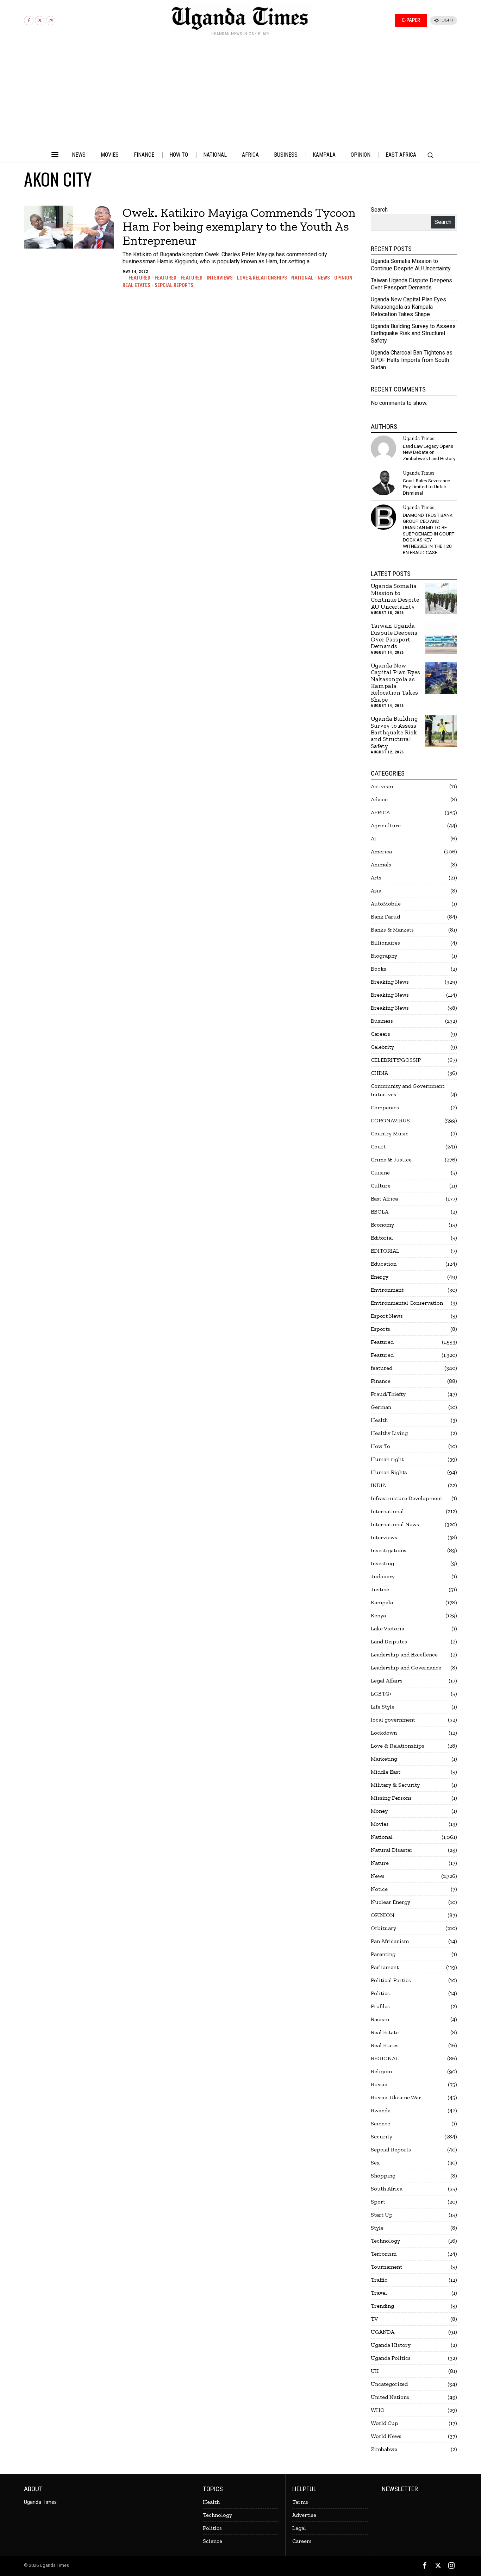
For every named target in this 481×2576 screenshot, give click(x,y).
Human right (387, 1459)
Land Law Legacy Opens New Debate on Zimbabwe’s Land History (429, 452)
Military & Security (395, 1785)
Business (382, 1021)
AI (373, 838)
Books (379, 969)
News (324, 278)
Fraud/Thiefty (388, 1394)
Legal (299, 2528)
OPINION (343, 278)
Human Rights (389, 1472)
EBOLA (380, 1212)
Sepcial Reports (174, 285)
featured (192, 278)
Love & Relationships (262, 278)
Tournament (386, 2267)
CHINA (379, 1073)
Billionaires (385, 943)
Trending (382, 2306)
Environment (387, 1290)
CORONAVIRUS (390, 1120)
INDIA (378, 1485)
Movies (380, 1824)
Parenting (383, 1954)
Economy (382, 1225)
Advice (379, 799)
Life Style (383, 1707)
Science (380, 2123)
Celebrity (382, 1047)
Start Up (382, 2215)
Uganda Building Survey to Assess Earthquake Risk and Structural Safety (413, 334)
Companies (385, 1107)
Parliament (385, 1967)
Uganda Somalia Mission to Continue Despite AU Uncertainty (411, 265)
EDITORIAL (385, 1251)
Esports (380, 1329)
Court (378, 1146)
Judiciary (383, 1576)
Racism (380, 2019)
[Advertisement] (241, 94)
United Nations (390, 2397)
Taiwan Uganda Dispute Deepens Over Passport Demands (411, 284)
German (381, 1407)
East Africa (384, 1199)
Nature (380, 1863)
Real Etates (136, 285)
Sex (375, 2163)
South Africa (387, 2189)
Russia (379, 2084)
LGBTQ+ (381, 1694)
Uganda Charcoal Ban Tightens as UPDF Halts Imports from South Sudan (412, 360)
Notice (379, 1889)
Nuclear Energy (391, 1902)
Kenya (378, 1615)
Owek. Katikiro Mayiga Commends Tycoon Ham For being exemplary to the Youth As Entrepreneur (239, 227)
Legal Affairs (387, 1681)
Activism (382, 786)
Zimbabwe (384, 2449)
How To (380, 1446)
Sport (378, 2202)
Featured (139, 278)
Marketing (384, 1759)
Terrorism (384, 2254)
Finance (381, 1381)
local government (393, 1720)
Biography (384, 956)
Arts (376, 878)
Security (382, 2136)
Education (384, 1264)
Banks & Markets (392, 930)
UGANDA (383, 2332)
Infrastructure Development (407, 1498)
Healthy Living (389, 1433)
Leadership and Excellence (404, 1654)
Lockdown (384, 1733)
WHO (378, 2410)
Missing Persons (391, 1798)
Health (379, 1420)
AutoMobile (386, 904)
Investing (382, 1563)
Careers (380, 1034)
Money (379, 1811)
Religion (381, 2071)
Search (379, 210)
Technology (385, 2241)
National (302, 278)
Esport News (387, 1316)
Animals (381, 864)
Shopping (383, 2176)
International (387, 1511)
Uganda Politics (391, 2358)
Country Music (390, 1133)
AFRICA (380, 812)
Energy (380, 1277)
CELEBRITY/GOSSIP (396, 1060)
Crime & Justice (391, 1159)
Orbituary (383, 1928)
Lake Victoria (388, 1628)
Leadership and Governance (406, 1668)
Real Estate (385, 2032)
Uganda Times (418, 438)
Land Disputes (389, 1641)
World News (386, 2436)
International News (395, 1524)
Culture (381, 1186)
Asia (376, 891)
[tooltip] (29, 21)
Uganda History (391, 2345)
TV (374, 2319)
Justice (380, 1589)
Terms (300, 2502)
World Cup (385, 2423)
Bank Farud (385, 917)
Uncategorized (389, 2384)
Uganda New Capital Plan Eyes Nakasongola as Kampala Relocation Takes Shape (408, 307)
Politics (380, 1993)
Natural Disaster (392, 1850)
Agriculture (386, 825)
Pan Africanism (390, 1941)
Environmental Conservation (407, 1303)
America (381, 851)
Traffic (379, 2280)
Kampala (382, 1602)
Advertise (304, 2515)
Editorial (382, 1238)
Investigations (389, 1550)
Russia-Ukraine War (396, 2097)
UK (375, 2371)
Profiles (380, 2006)
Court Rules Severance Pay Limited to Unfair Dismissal (426, 487)
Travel (379, 2293)
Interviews (220, 278)
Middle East (386, 1772)
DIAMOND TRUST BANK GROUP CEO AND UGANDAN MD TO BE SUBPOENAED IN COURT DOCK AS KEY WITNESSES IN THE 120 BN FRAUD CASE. (429, 534)
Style (377, 2228)
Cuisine (380, 1173)
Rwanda (381, 2110)
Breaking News (390, 982)
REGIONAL (385, 2058)
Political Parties (391, 1980)
